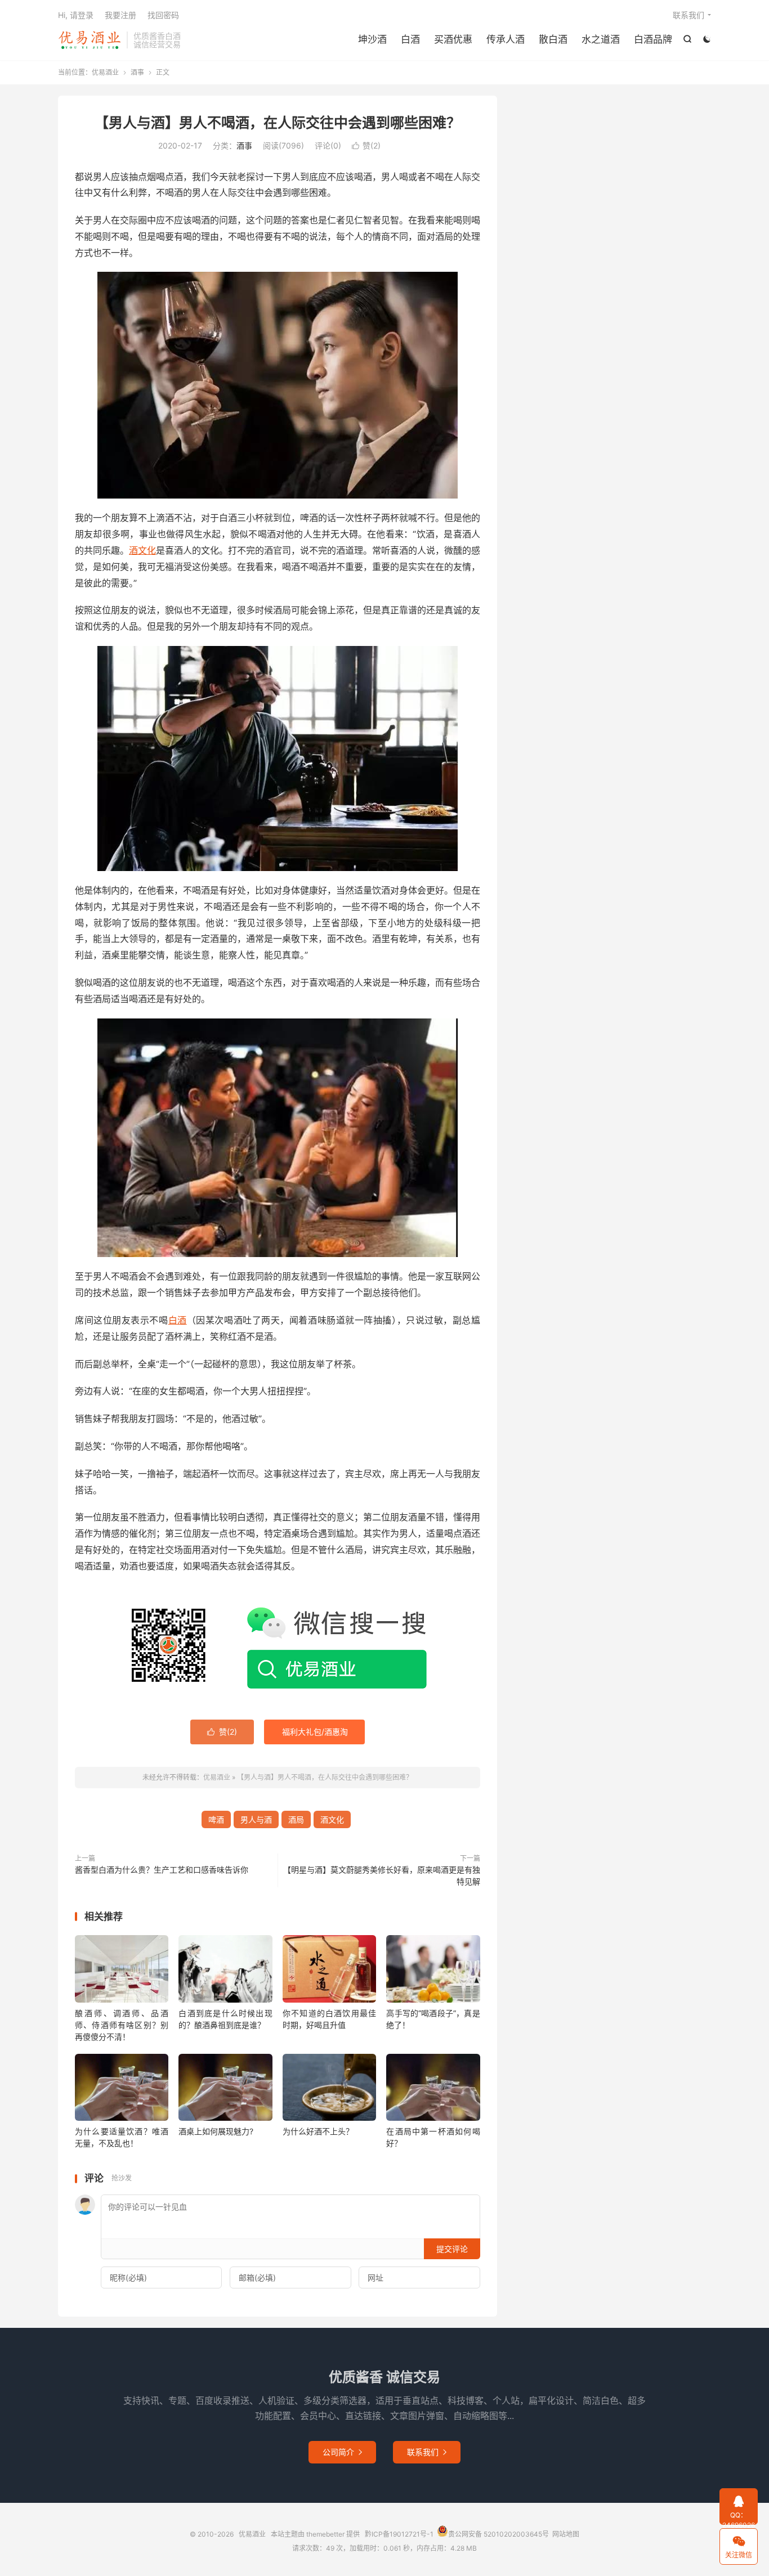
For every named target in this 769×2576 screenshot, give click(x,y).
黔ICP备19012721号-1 (399, 2534)
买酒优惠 (453, 39)
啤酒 (216, 1819)
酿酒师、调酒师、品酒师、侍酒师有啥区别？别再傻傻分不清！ (122, 2025)
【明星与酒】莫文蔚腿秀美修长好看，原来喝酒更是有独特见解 (382, 1875)
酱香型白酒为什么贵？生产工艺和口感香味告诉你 (162, 1870)
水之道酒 (601, 39)
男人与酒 (256, 1819)
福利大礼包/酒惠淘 (315, 1732)
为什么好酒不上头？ (318, 2131)
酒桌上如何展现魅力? (216, 2131)
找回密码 (163, 15)
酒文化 (142, 550)
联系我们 (688, 15)
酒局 (296, 1819)
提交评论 (452, 2249)
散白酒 (553, 39)
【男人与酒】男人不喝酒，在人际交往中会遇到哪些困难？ (278, 123)
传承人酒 (506, 39)
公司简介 (342, 2452)
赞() (366, 145)
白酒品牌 (653, 39)
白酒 (410, 39)
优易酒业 (90, 40)
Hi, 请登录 (76, 15)
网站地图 (566, 2534)
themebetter (325, 2534)
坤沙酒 (372, 39)
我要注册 (120, 15)
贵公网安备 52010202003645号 (498, 2534)
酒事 (137, 72)
